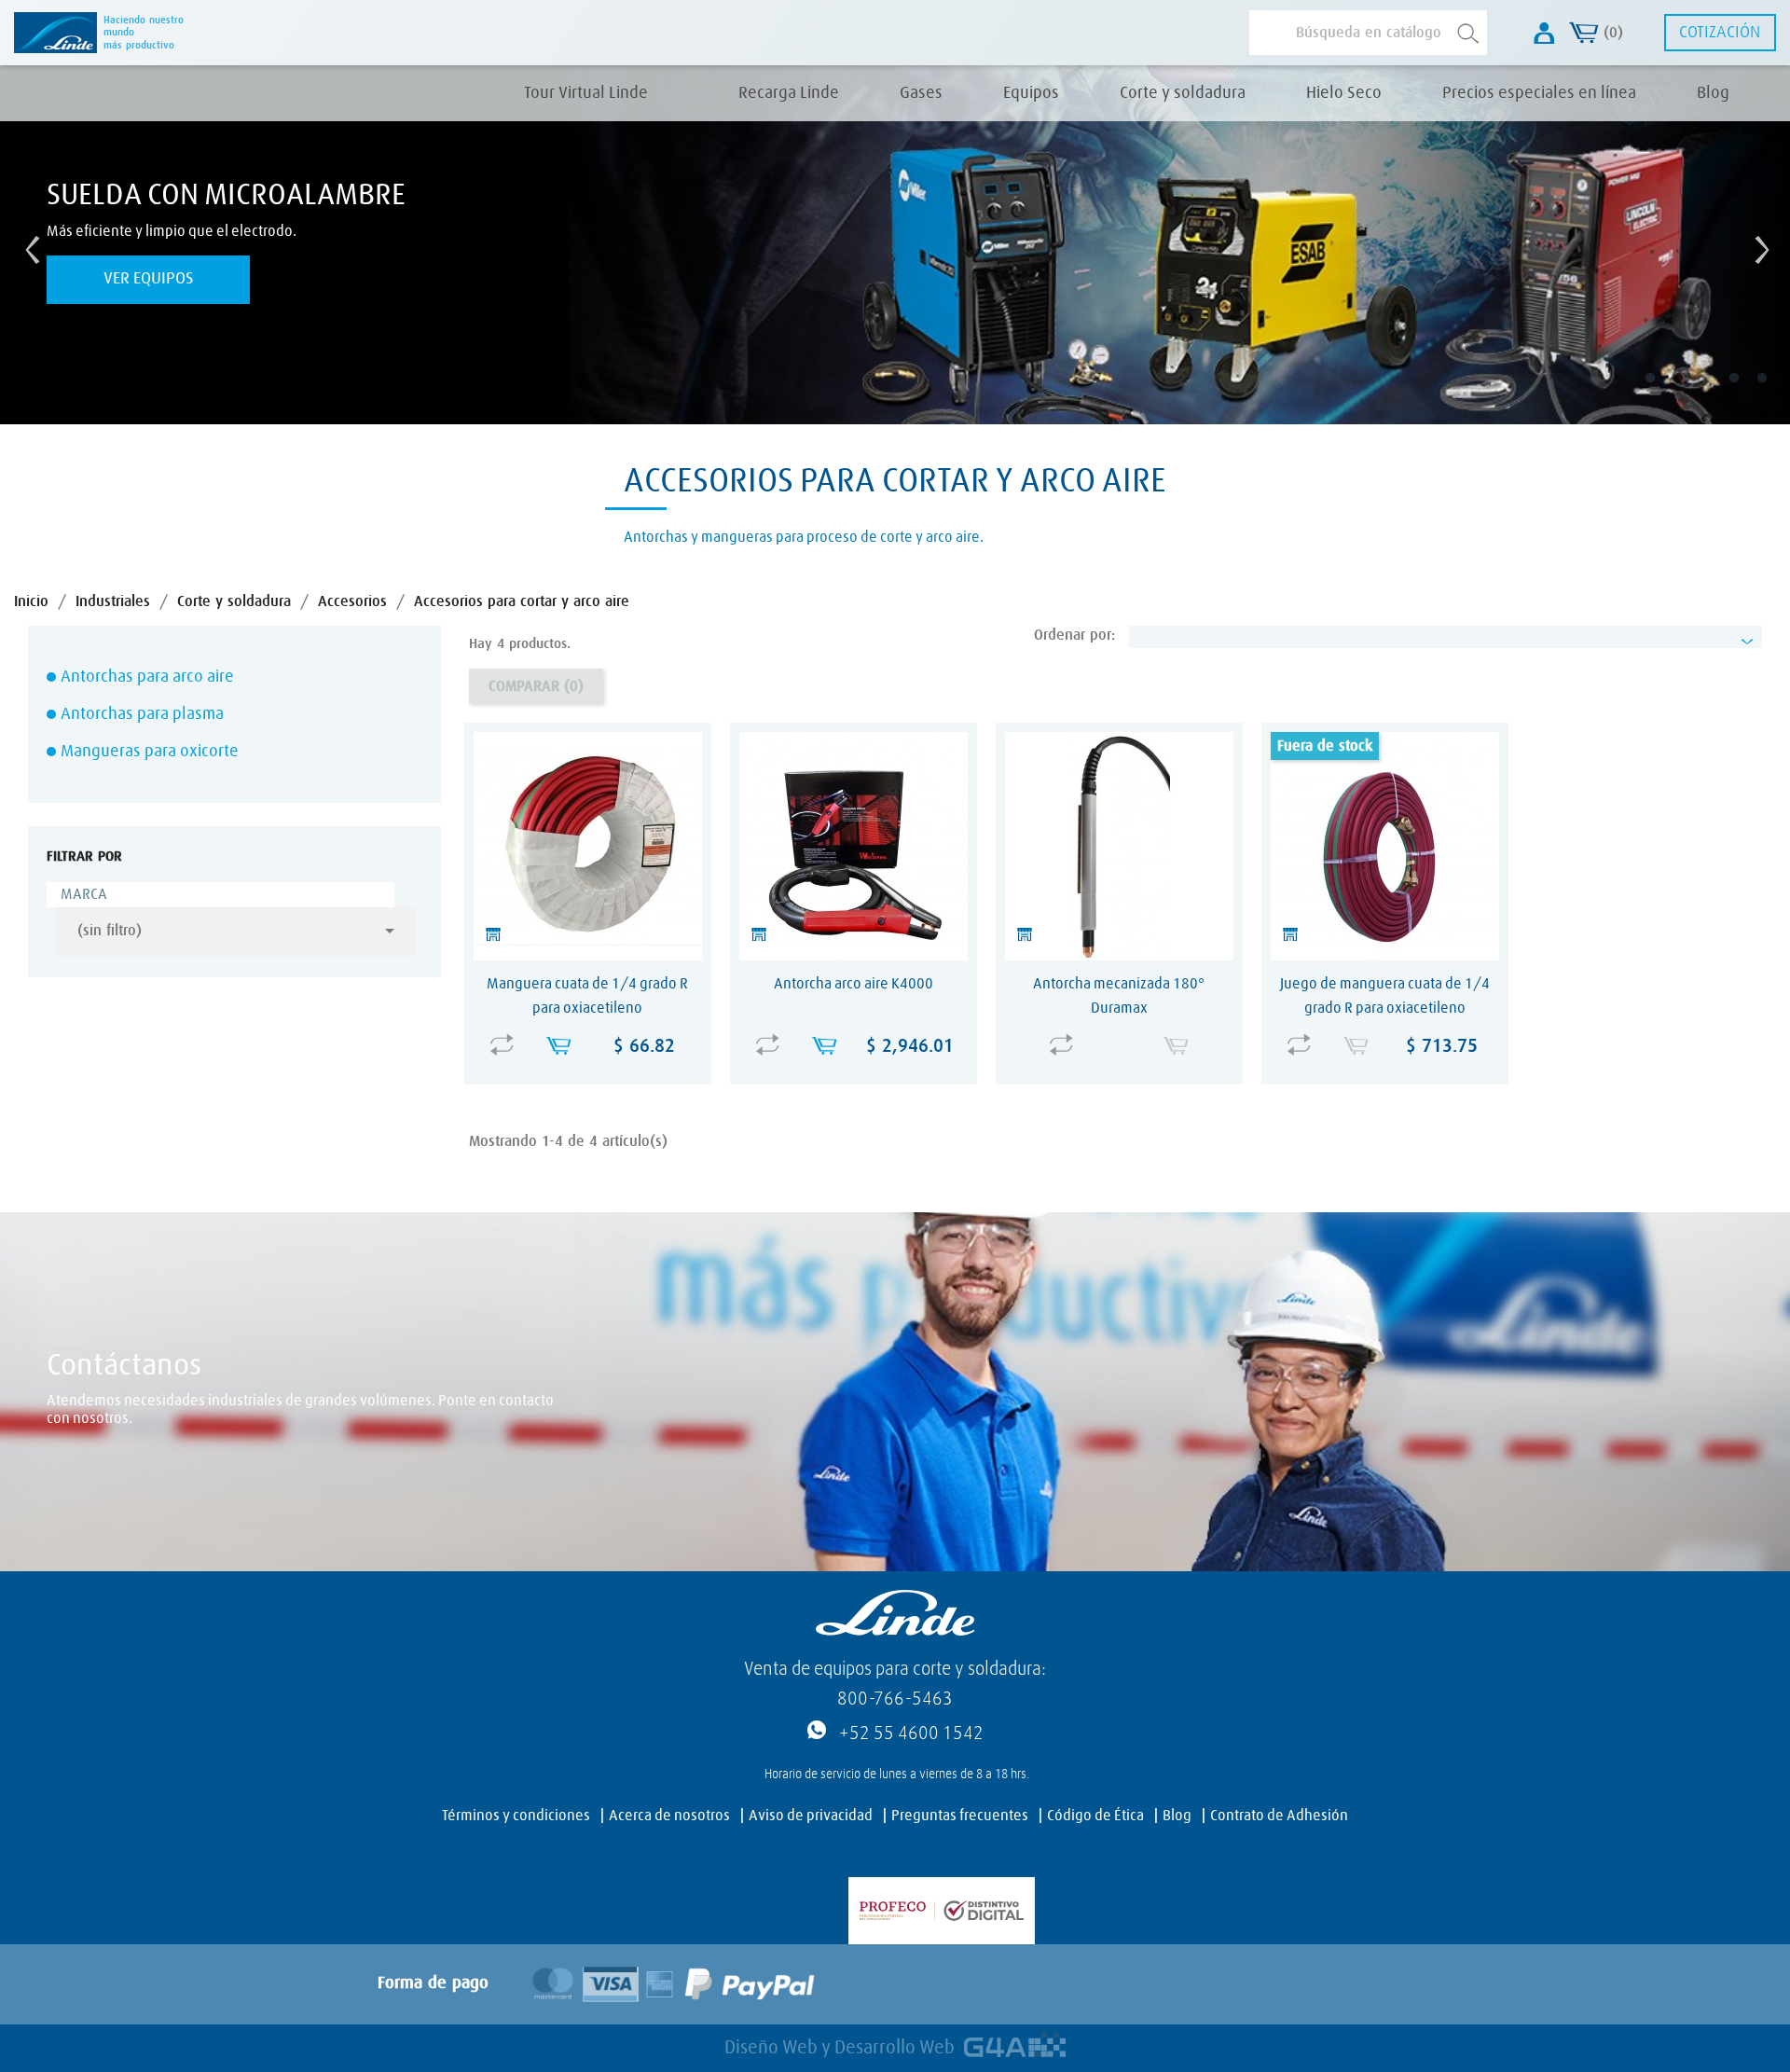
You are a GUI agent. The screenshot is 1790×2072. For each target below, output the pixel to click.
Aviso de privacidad (811, 1816)
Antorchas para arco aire (147, 677)
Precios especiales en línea (1539, 93)
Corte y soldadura (1183, 93)
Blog (1713, 93)
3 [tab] (1719, 392)
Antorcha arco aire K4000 (854, 984)
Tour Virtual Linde (586, 93)
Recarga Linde (789, 93)
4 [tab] (1747, 392)
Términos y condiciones (516, 1816)
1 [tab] (1663, 392)
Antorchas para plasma (142, 714)
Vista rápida (592, 1032)
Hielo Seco (1344, 93)
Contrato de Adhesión (1279, 1816)
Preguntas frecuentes (960, 1816)
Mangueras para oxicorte (150, 752)
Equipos (1031, 93)
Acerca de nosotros (669, 1816)
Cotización (1720, 33)
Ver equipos (149, 279)
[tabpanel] (895, 245)
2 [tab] (1691, 392)
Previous (28, 245)
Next (1757, 245)
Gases (921, 93)
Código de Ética (1095, 1816)
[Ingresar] (1544, 33)
